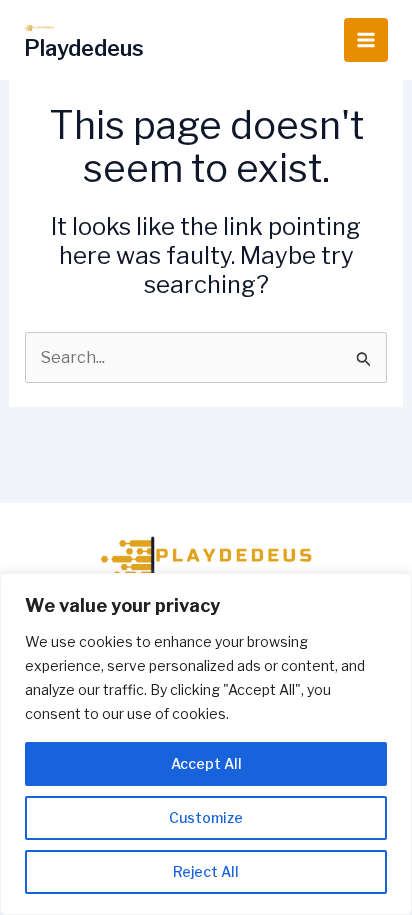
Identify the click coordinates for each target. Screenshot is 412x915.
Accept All (206, 763)
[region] (206, 744)
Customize (206, 817)
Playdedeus (84, 48)
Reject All (206, 871)
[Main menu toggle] (366, 40)
